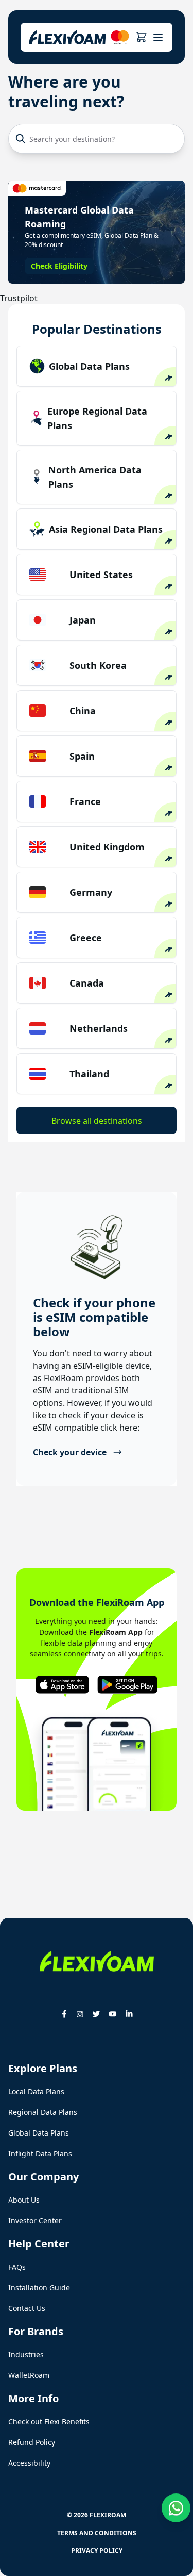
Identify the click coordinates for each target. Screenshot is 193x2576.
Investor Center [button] (35, 2220)
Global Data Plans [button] (39, 2133)
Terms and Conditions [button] (97, 2533)
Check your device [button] (70, 1452)
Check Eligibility (59, 266)
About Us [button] (24, 2200)
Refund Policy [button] (32, 2442)
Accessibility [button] (29, 2463)
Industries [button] (26, 2355)
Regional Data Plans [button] (43, 2112)
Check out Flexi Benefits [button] (49, 2422)
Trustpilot (19, 298)
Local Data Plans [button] (36, 2091)
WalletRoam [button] (29, 2375)
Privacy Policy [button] (97, 2550)
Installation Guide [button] (39, 2287)
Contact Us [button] (27, 2308)
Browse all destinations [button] (97, 1121)
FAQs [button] (17, 2267)
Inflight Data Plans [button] (40, 2153)
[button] (141, 37)
